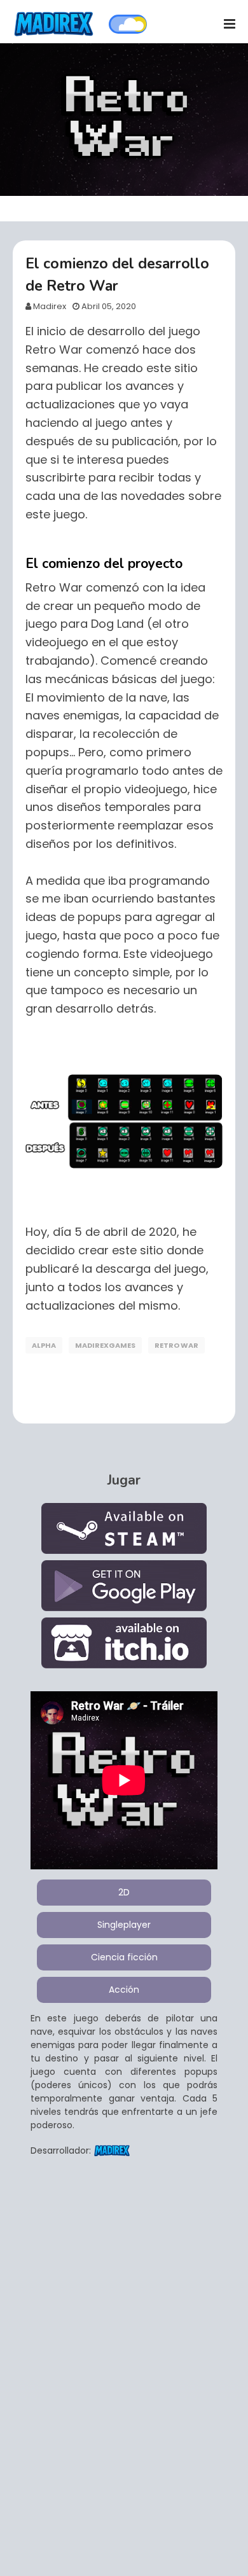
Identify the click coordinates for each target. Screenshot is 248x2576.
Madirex (50, 306)
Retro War (176, 1345)
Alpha (44, 1345)
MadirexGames (105, 1345)
